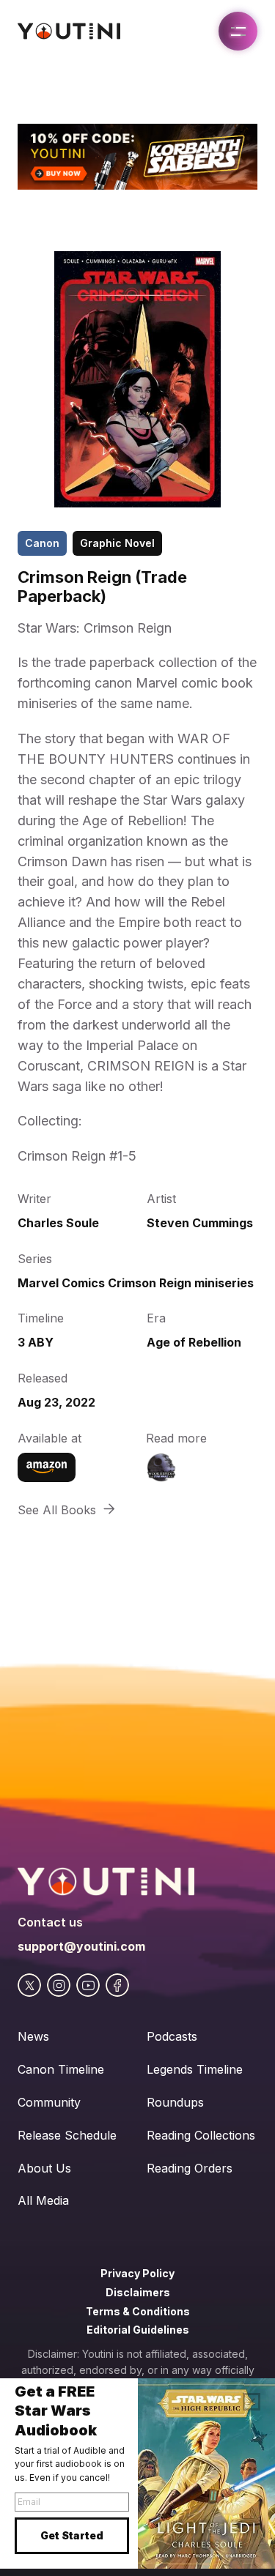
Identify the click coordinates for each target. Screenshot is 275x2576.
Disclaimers (138, 2292)
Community (49, 2102)
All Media (43, 2200)
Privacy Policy (137, 2273)
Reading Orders (190, 2168)
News (33, 2036)
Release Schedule (67, 2135)
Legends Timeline (195, 2069)
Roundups (175, 2102)
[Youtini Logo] (69, 31)
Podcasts (172, 2036)
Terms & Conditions (138, 2311)
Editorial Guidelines (138, 2330)
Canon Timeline (61, 2069)
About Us (44, 2168)
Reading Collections (201, 2135)
